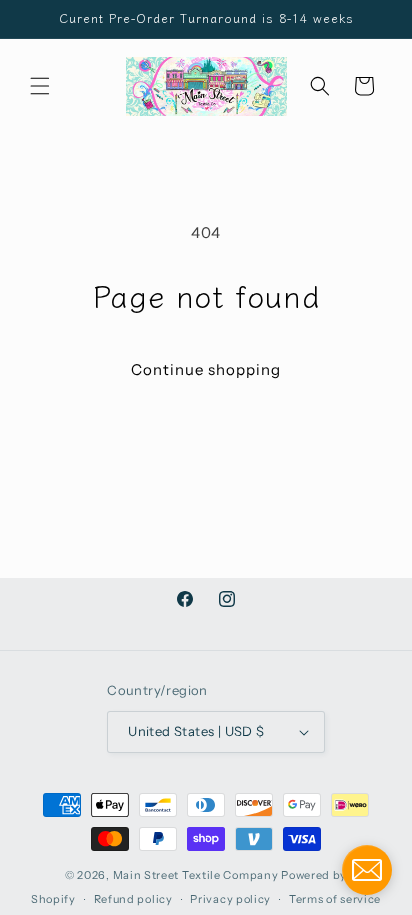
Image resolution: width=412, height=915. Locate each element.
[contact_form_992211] (367, 870)
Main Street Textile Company (196, 875)
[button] (40, 86)
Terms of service (335, 899)
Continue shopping (206, 369)
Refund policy (133, 899)
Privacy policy (230, 899)
